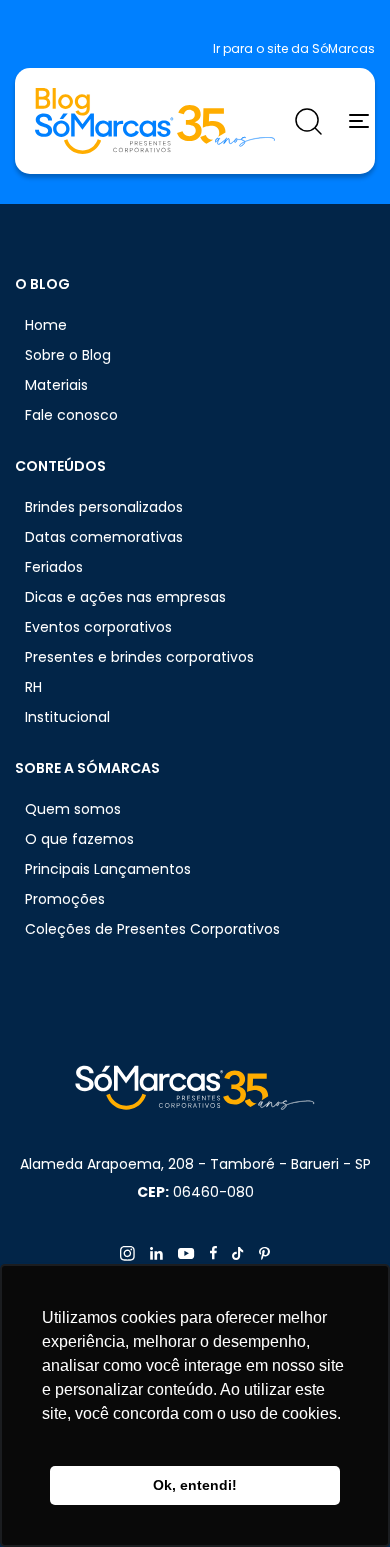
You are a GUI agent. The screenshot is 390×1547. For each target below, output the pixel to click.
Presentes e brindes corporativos (139, 657)
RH (33, 687)
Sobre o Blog (68, 355)
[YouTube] (186, 1253)
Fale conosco (71, 415)
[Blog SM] (155, 121)
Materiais (56, 385)
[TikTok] (238, 1253)
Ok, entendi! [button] (195, 1485)
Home (46, 325)
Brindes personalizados (104, 507)
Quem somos (73, 809)
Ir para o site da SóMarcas (294, 48)
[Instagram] (127, 1253)
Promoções (65, 899)
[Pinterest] (264, 1253)
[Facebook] (213, 1253)
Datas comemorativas (104, 537)
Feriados (54, 567)
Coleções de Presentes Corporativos (152, 929)
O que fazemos (79, 839)
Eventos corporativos (98, 627)
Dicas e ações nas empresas (125, 597)
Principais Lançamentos (108, 869)
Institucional (67, 717)
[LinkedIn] (156, 1253)
